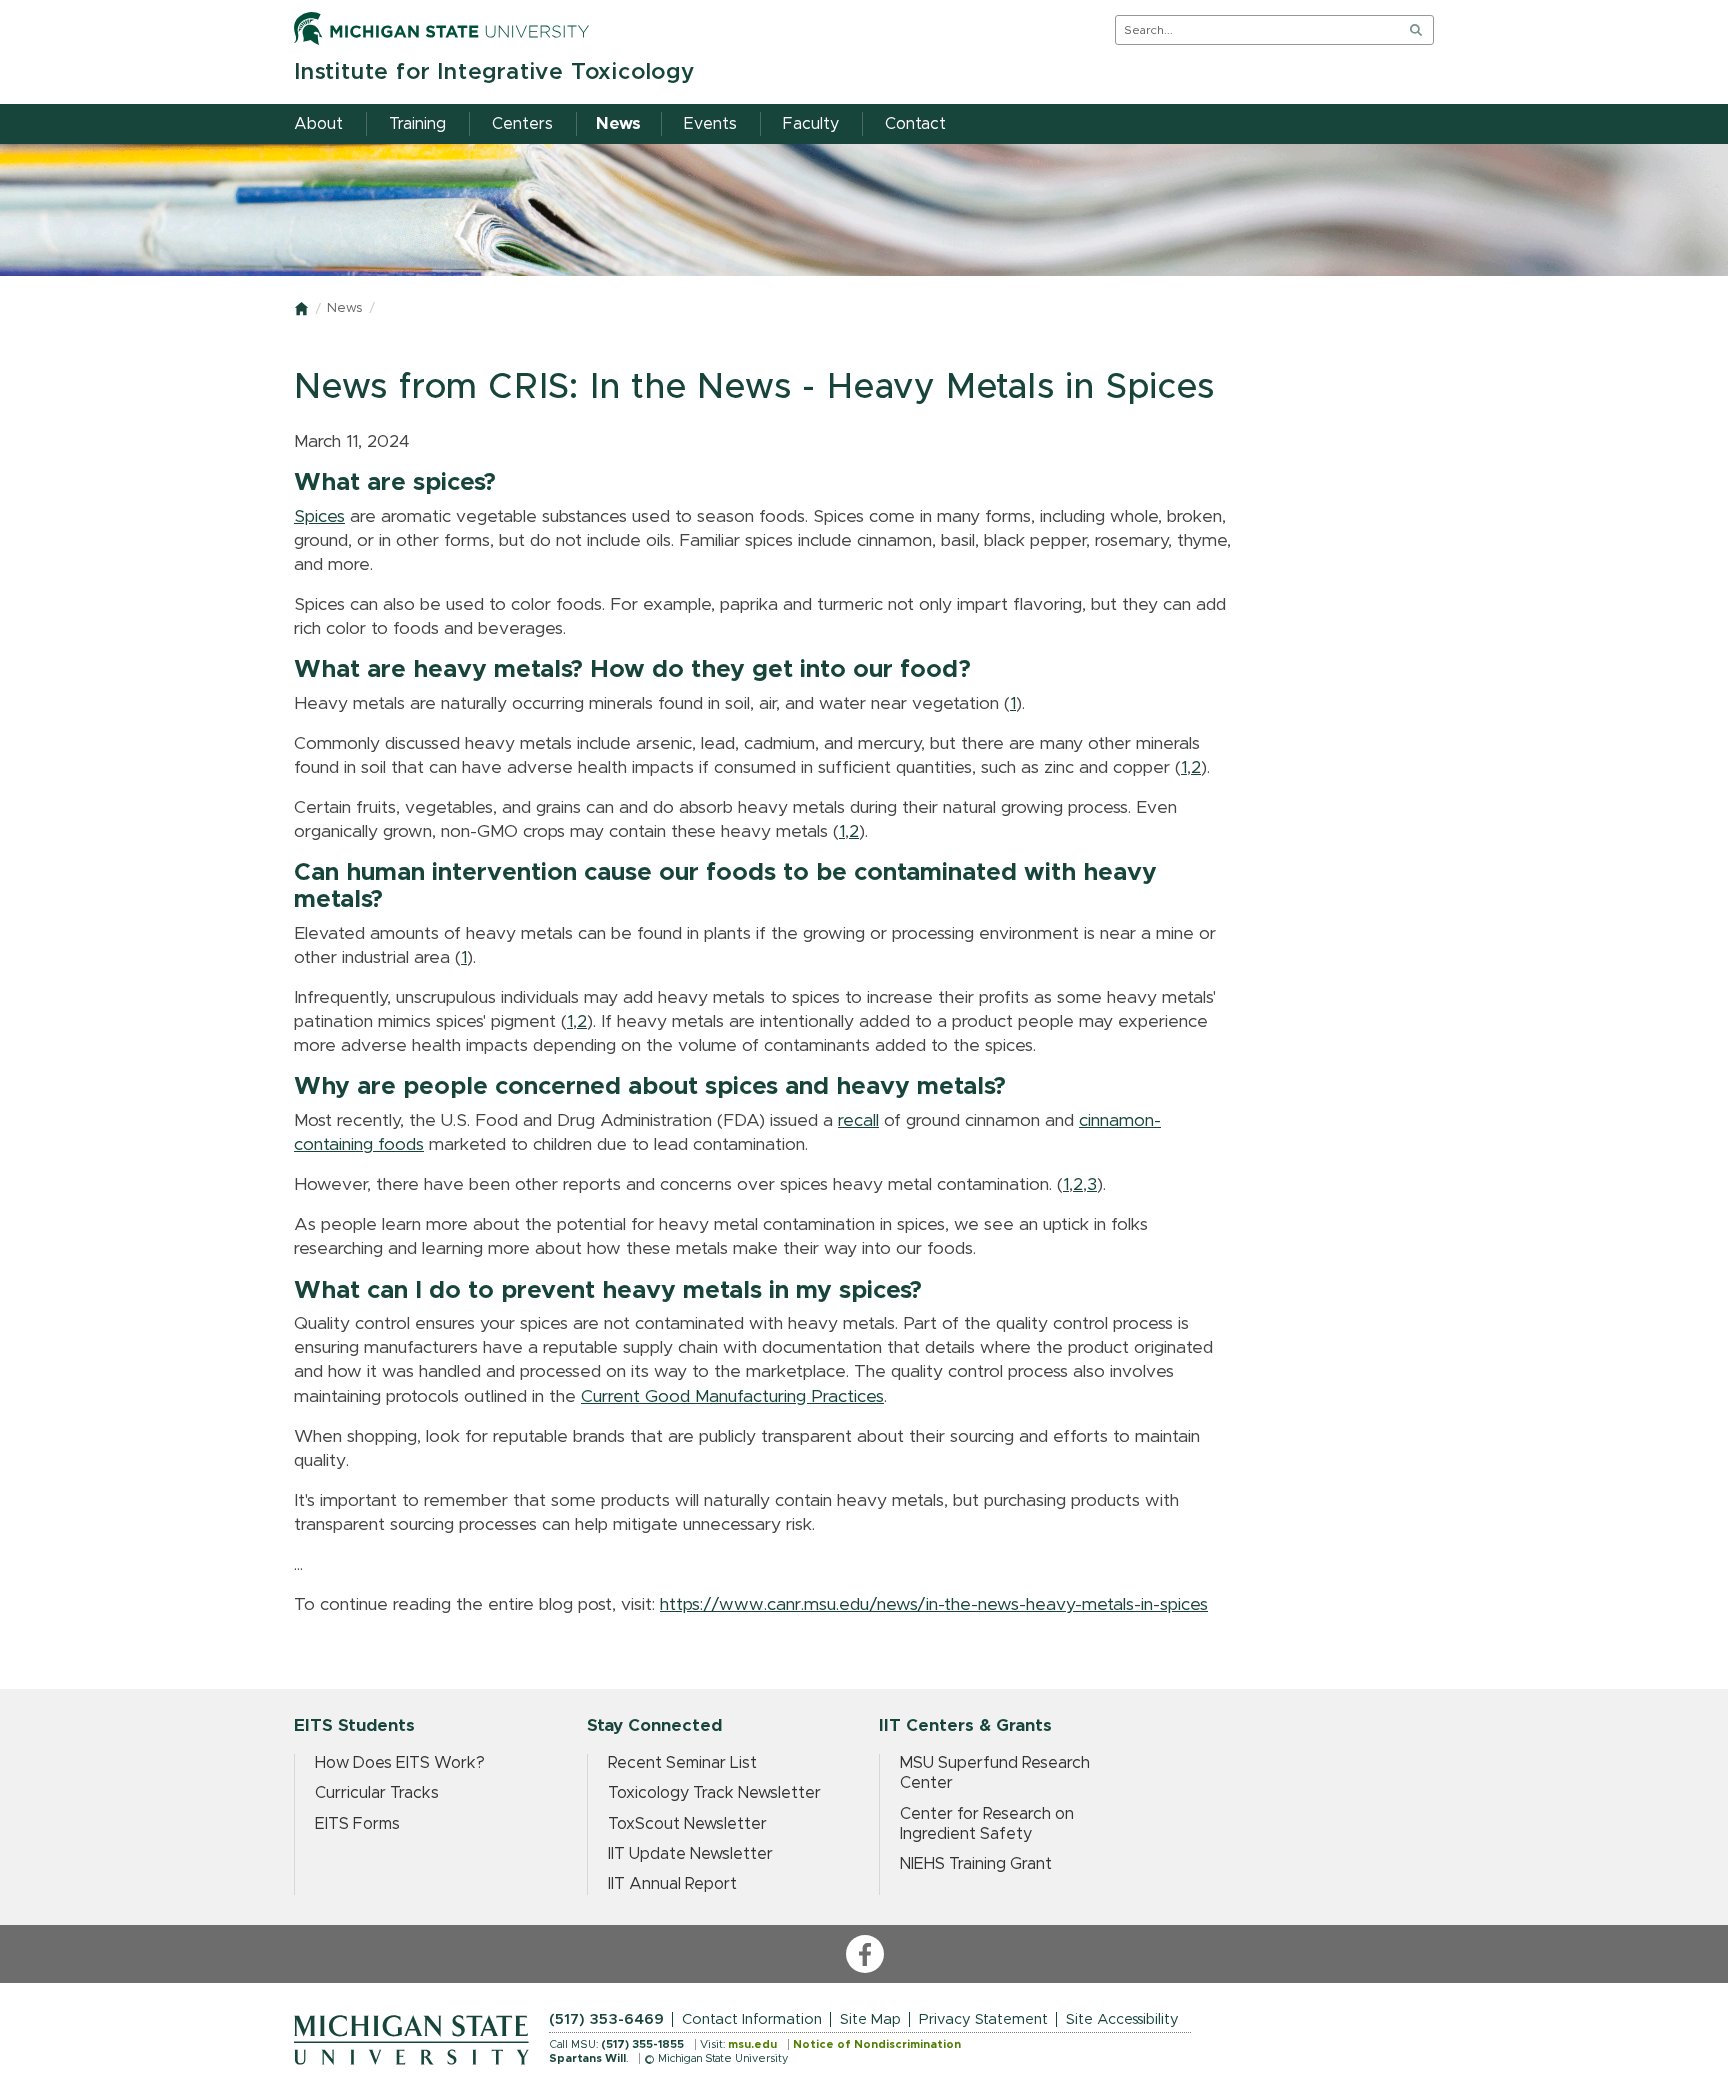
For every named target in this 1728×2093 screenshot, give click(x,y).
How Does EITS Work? (400, 1763)
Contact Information (752, 2019)
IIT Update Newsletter (690, 1854)
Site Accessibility (1122, 2019)
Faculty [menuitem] (811, 124)
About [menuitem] (318, 124)
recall (858, 1121)
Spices (319, 517)
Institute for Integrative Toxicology (494, 72)
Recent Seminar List (682, 1763)
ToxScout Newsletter (687, 1824)
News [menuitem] (618, 124)
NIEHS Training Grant (976, 1864)
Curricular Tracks (377, 1793)
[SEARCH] (1416, 30)
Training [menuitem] (417, 124)
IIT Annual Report (672, 1884)
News (344, 308)
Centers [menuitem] (522, 124)
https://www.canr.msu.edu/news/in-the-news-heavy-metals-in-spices (934, 1605)
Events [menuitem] (710, 124)
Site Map (870, 2019)
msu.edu (752, 2044)
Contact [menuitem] (915, 124)
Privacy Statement (983, 2019)
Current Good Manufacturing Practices (732, 1397)
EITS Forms (357, 1824)
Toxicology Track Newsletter (714, 1793)
